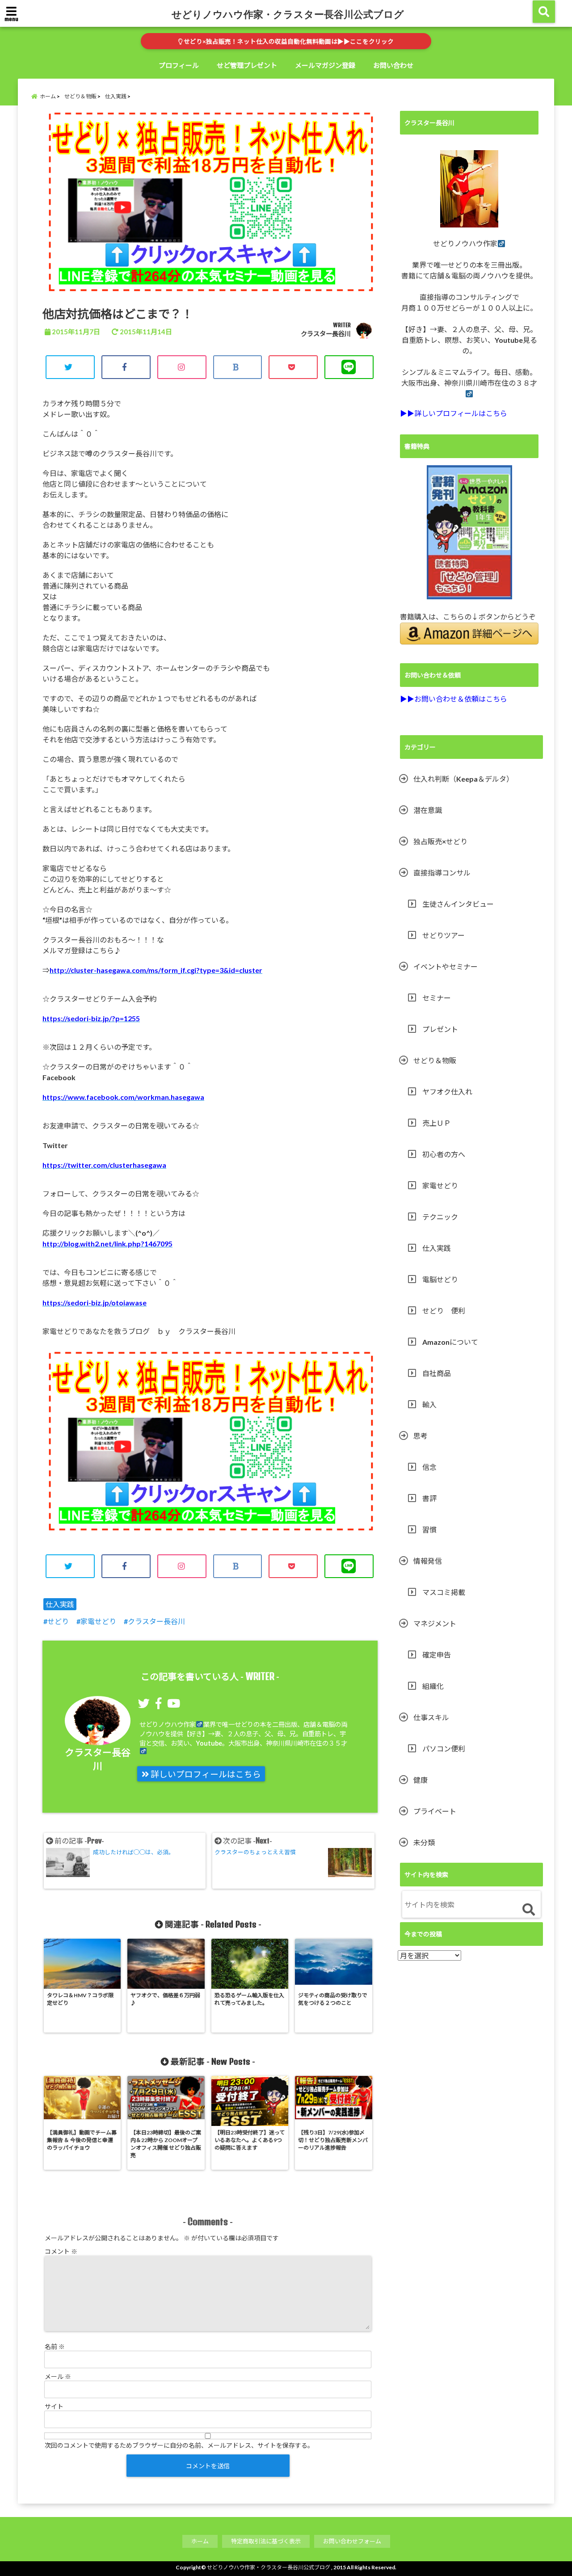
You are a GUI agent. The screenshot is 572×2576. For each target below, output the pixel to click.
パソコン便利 (444, 1749)
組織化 (433, 1686)
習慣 (429, 1530)
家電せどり (98, 1621)
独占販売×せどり (440, 841)
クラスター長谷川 (326, 334)
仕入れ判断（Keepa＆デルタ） (463, 779)
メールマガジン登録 (325, 65)
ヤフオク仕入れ (447, 1092)
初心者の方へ (444, 1154)
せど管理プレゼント (247, 65)
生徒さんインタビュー (458, 904)
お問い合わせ (393, 65)
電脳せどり (440, 1279)
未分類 (424, 1842)
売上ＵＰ (437, 1123)
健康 (421, 1780)
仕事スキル (431, 1717)
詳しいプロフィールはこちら (205, 1774)
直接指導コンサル (442, 873)
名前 (55, 2347)
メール (58, 2376)
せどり (58, 1621)
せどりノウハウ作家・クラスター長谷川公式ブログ (288, 14)
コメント (61, 2251)
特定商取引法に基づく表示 (266, 2541)
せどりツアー (444, 935)
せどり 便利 (444, 1311)
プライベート (435, 1811)
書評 (429, 1498)
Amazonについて (450, 1342)
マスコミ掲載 (444, 1592)
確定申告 (437, 1655)
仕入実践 (60, 1604)
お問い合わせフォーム (352, 2541)
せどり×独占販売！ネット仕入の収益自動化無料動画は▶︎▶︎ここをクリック (288, 42)
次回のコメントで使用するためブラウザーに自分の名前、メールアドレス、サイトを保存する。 (179, 2445)
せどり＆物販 (435, 1060)
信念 (429, 1467)
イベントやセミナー (446, 966)
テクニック (440, 1217)
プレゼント (440, 1029)
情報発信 (428, 1561)
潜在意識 (428, 810)
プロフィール (179, 65)
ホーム (200, 2541)
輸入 (429, 1404)
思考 (421, 1436)
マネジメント (435, 1623)
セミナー (437, 998)
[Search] (528, 1910)
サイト (54, 2406)
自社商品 (437, 1373)
